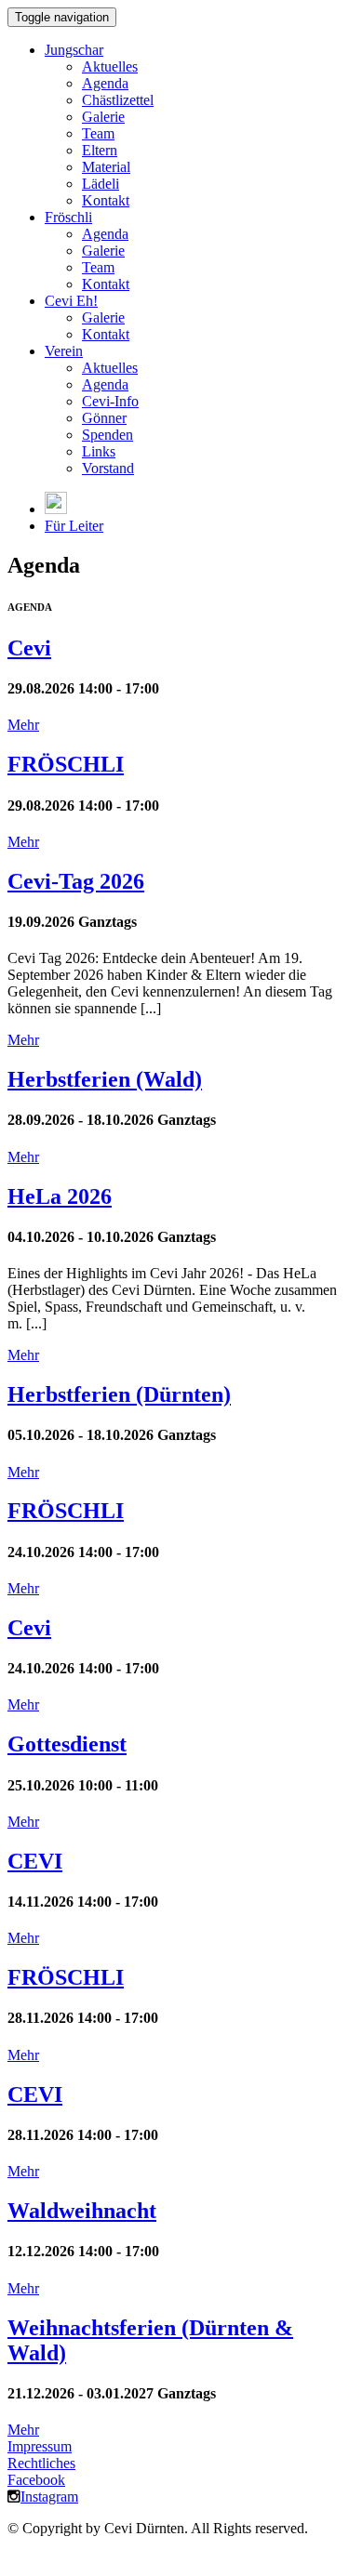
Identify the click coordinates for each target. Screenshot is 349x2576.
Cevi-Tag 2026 (76, 881)
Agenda (105, 83)
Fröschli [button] (68, 217)
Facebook (36, 2480)
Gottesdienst (67, 1744)
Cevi (29, 648)
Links (99, 451)
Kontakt (106, 200)
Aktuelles (110, 66)
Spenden (107, 435)
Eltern (100, 150)
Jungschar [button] (74, 50)
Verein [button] (64, 351)
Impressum (40, 2446)
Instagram (49, 2497)
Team (98, 133)
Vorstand (108, 468)
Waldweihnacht (82, 2211)
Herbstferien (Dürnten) (119, 1394)
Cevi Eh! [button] (71, 301)
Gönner (104, 418)
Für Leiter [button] (74, 526)
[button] (56, 509)
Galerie (103, 117)
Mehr (23, 725)
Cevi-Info (110, 401)
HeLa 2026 (60, 1196)
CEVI (35, 1861)
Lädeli (101, 184)
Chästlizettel (118, 100)
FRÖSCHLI (66, 764)
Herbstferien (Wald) (105, 1079)
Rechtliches (41, 2463)
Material (106, 167)
